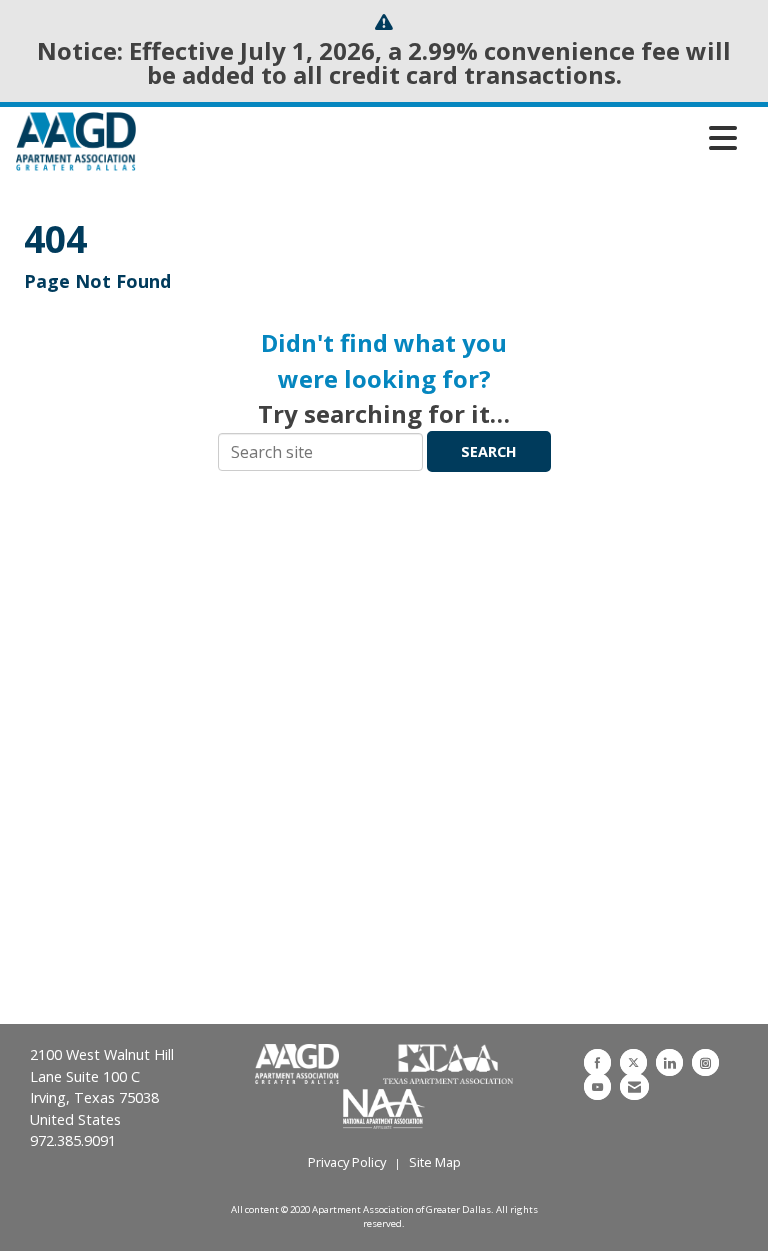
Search (489, 451)
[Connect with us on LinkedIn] (669, 1062)
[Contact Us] (634, 1086)
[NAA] (383, 1107)
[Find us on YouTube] (597, 1086)
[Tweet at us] (633, 1062)
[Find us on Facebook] (597, 1062)
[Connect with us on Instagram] (705, 1062)
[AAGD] (299, 1065)
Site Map (435, 1162)
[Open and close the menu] (442, 138)
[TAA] (448, 1065)
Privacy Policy (347, 1162)
